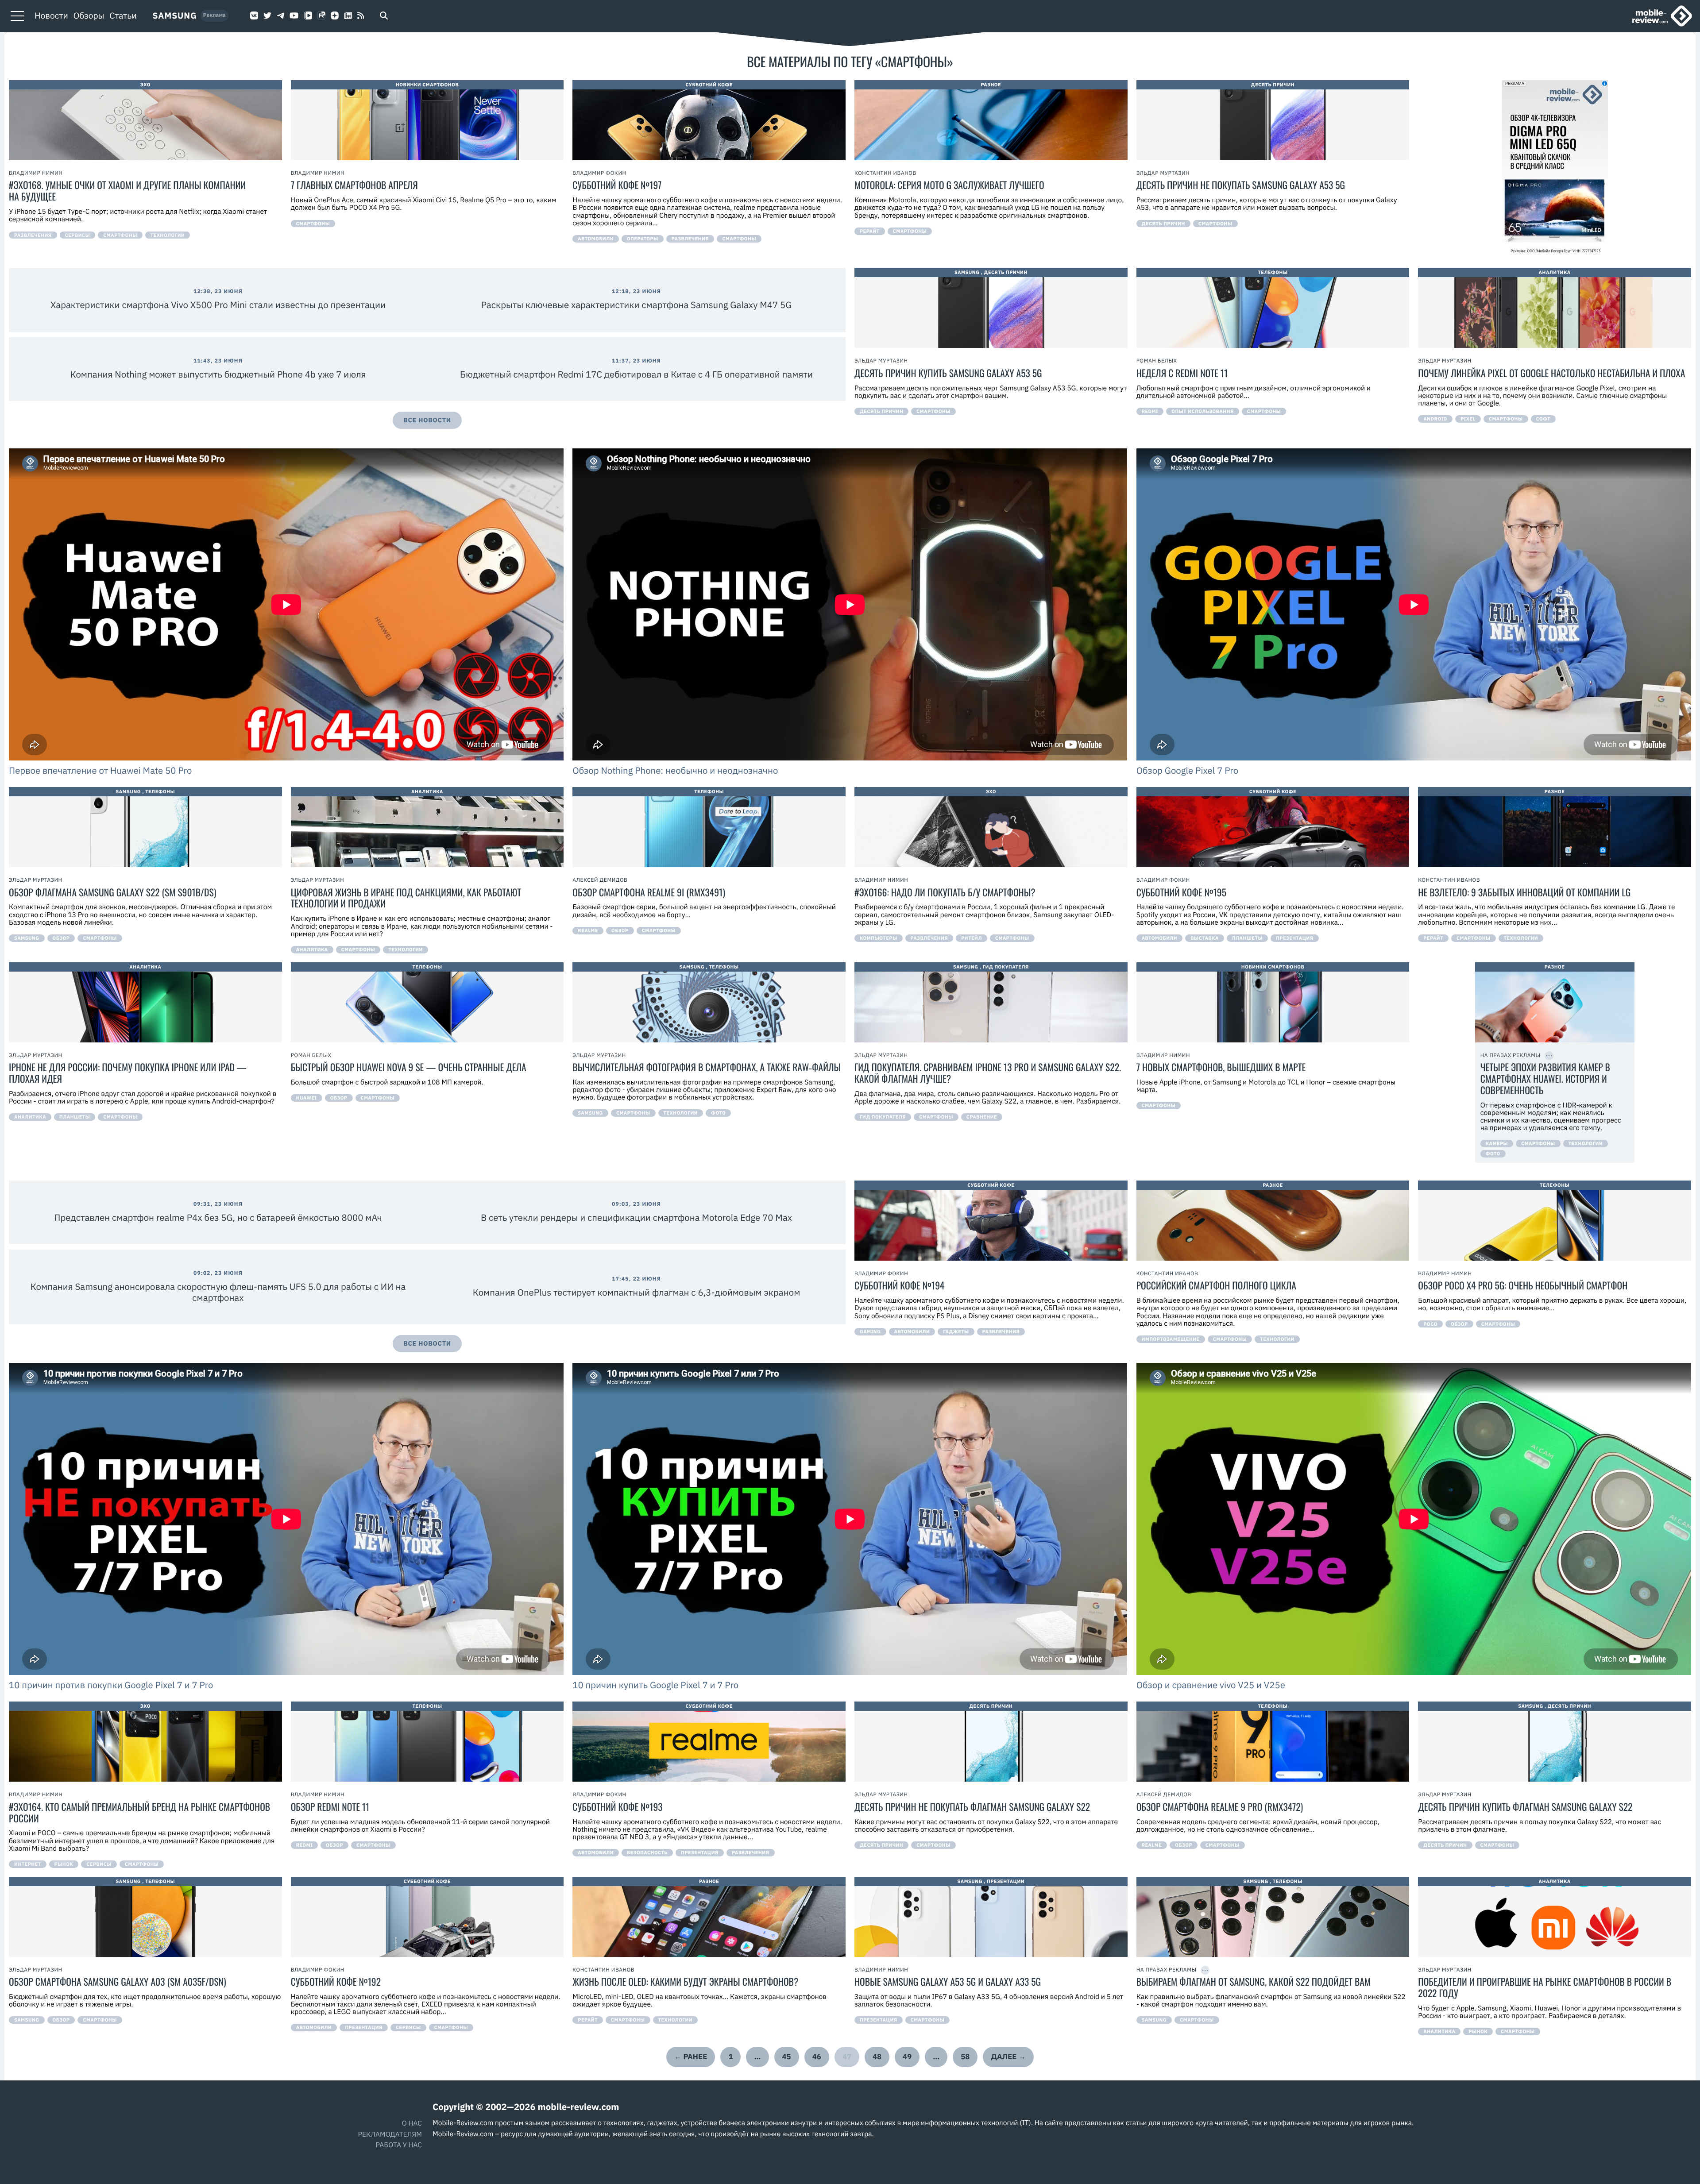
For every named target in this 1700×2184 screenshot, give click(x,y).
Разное (991, 85)
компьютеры (879, 938)
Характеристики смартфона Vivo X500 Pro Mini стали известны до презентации (218, 305)
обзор (61, 938)
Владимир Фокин (599, 173)
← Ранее (691, 2057)
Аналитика (1555, 272)
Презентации (1006, 1881)
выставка (1205, 938)
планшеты (1247, 938)
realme (588, 930)
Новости (51, 16)
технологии (168, 235)
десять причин (1163, 224)
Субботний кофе (709, 85)
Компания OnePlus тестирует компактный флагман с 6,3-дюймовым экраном (637, 1292)
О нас (412, 2123)
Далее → (1008, 2057)
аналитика (312, 949)
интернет (28, 1864)
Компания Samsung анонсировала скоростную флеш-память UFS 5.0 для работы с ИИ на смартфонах (218, 1292)
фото (718, 1113)
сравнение (982, 1117)
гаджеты (956, 1331)
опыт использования (1203, 411)
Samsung (175, 16)
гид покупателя (883, 1117)
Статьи (123, 16)
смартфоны (120, 235)
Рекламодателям (390, 2134)
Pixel (1468, 419)
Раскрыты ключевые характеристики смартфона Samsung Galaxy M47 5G (637, 305)
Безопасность (647, 1852)
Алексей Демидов (600, 880)
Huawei (307, 1098)
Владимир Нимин (36, 173)
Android (1435, 419)
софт (1544, 419)
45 (787, 2057)
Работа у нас (399, 2145)
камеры (1497, 1143)
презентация (1295, 938)
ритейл (972, 938)
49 (907, 2057)
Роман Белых (1157, 361)
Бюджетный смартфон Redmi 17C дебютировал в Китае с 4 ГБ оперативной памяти (636, 374)
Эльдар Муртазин (1163, 173)
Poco (1430, 1324)
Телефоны (1273, 272)
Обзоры (89, 16)
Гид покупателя (1006, 967)
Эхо (145, 85)
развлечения (33, 235)
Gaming (870, 1331)
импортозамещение (1171, 1339)
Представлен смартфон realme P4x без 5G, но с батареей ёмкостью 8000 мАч (218, 1217)
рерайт (870, 231)
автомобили (596, 239)
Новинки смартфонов (427, 85)
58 (965, 2057)
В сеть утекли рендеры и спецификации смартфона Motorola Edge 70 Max (636, 1217)
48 (877, 2057)
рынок (64, 1864)
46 (817, 2057)
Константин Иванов (885, 173)
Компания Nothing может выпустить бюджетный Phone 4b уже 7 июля (218, 374)
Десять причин (1273, 85)
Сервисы (78, 235)
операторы (643, 239)
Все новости (427, 420)
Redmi (1150, 411)
